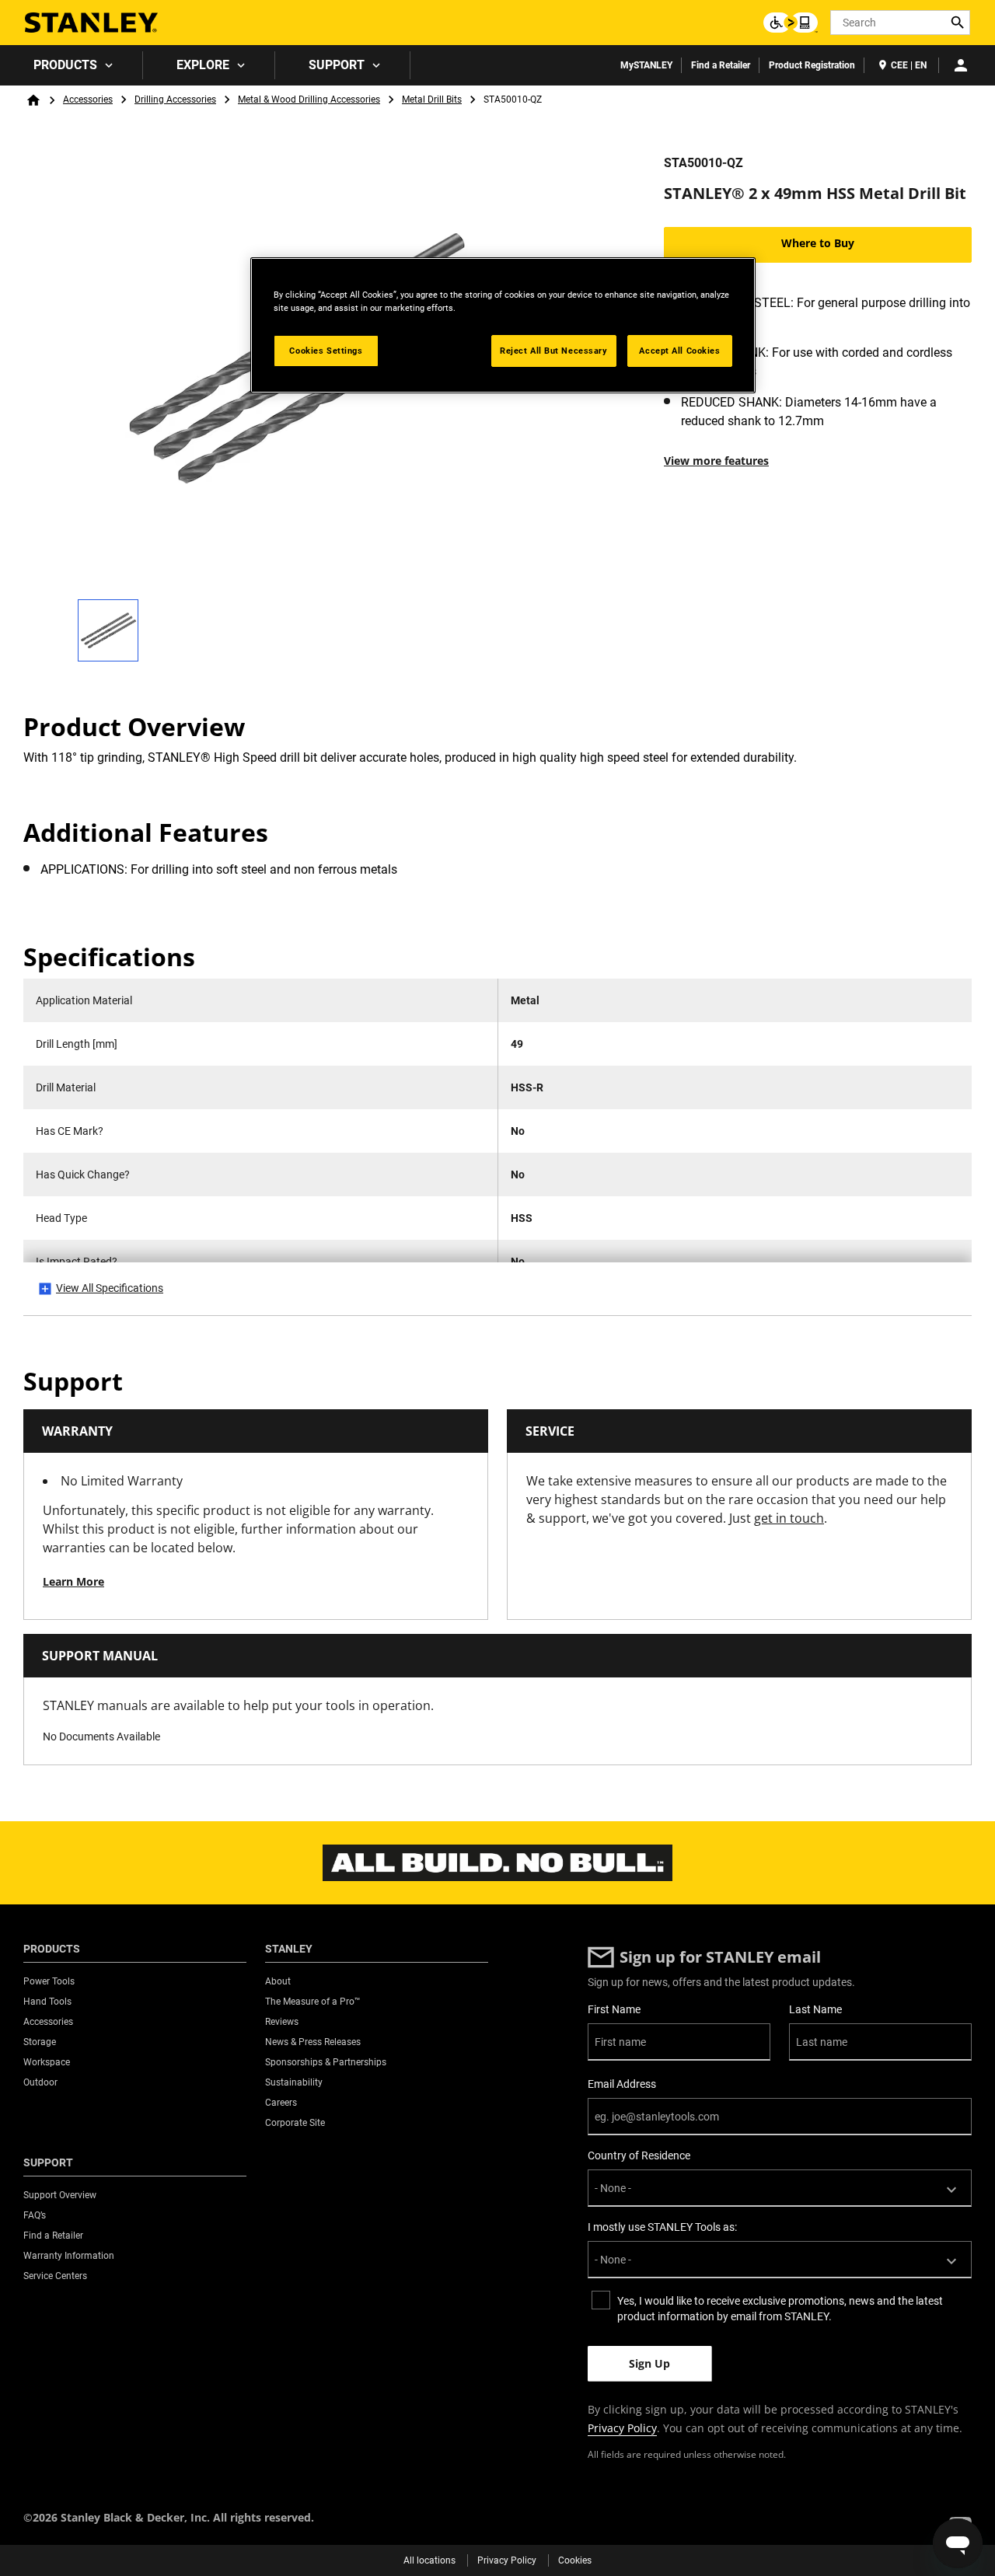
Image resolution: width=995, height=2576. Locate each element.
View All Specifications (110, 1288)
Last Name (815, 2009)
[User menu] (961, 65)
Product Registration (812, 65)
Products (65, 65)
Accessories (88, 99)
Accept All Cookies (679, 351)
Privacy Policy (622, 2428)
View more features (716, 461)
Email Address (622, 2084)
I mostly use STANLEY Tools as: (662, 2227)
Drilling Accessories (175, 99)
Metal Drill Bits (432, 99)
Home (33, 100)
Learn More (73, 1581)
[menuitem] (72, 65)
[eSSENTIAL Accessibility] (791, 23)
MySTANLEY (646, 65)
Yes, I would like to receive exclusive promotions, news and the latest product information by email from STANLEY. (780, 2309)
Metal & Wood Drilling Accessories (309, 99)
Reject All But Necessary (554, 351)
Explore (203, 65)
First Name (614, 2009)
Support (337, 65)
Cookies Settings (326, 351)
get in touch (789, 1518)
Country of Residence (639, 2155)
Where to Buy (818, 243)
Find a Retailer (721, 65)
